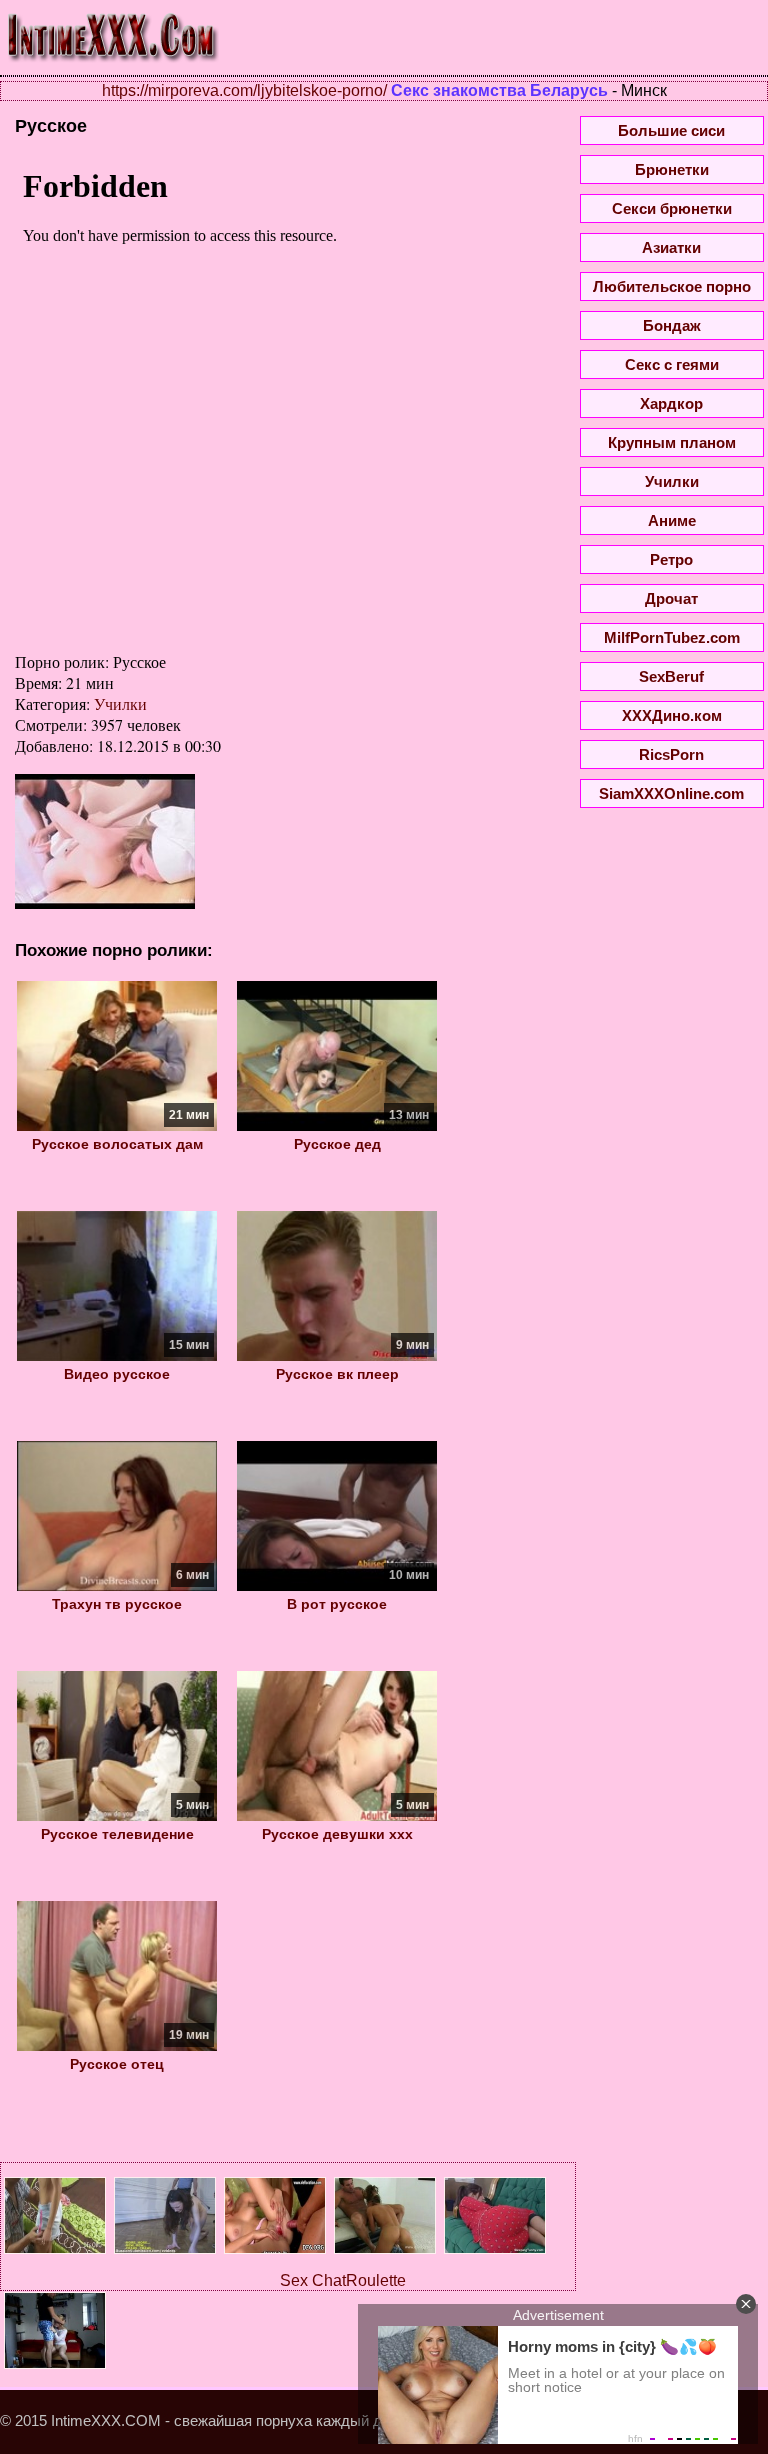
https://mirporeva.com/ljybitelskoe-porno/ (244, 90)
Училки (120, 703)
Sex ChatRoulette (343, 2280)
